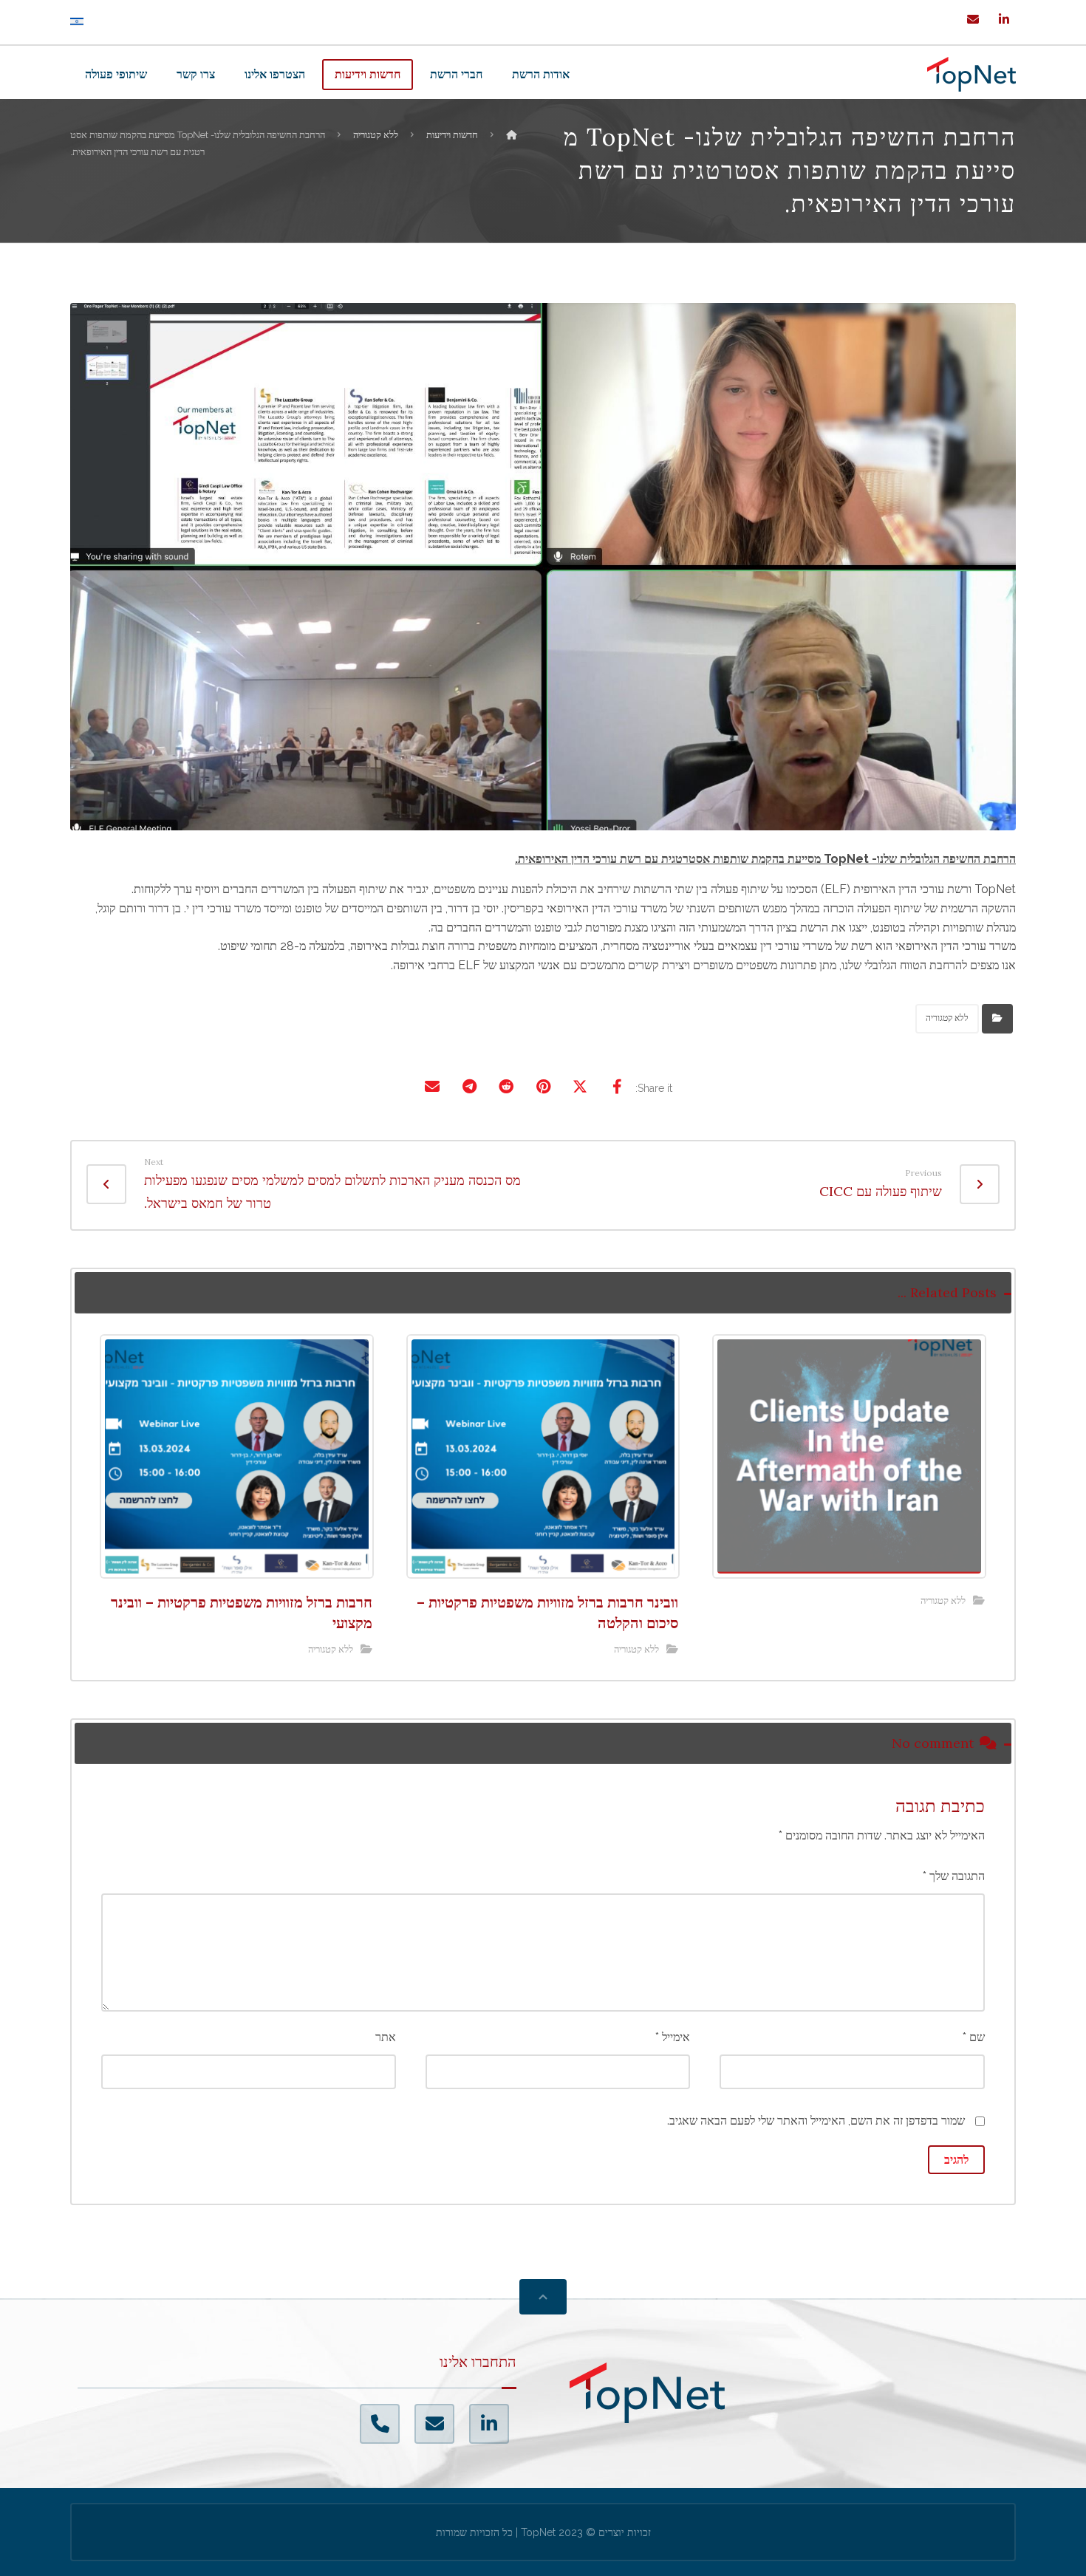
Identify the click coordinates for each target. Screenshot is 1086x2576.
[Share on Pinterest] (543, 1087)
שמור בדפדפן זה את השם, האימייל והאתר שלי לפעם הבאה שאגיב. (816, 2121)
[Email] (973, 19)
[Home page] (511, 135)
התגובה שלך (954, 1876)
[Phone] (380, 2424)
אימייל (673, 2037)
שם (974, 2037)
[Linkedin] (1004, 19)
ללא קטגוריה (947, 1018)
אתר (386, 2037)
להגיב (956, 2160)
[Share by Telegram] (469, 1087)
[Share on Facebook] (617, 1087)
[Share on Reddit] (506, 1087)
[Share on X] (580, 1087)
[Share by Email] (432, 1087)
